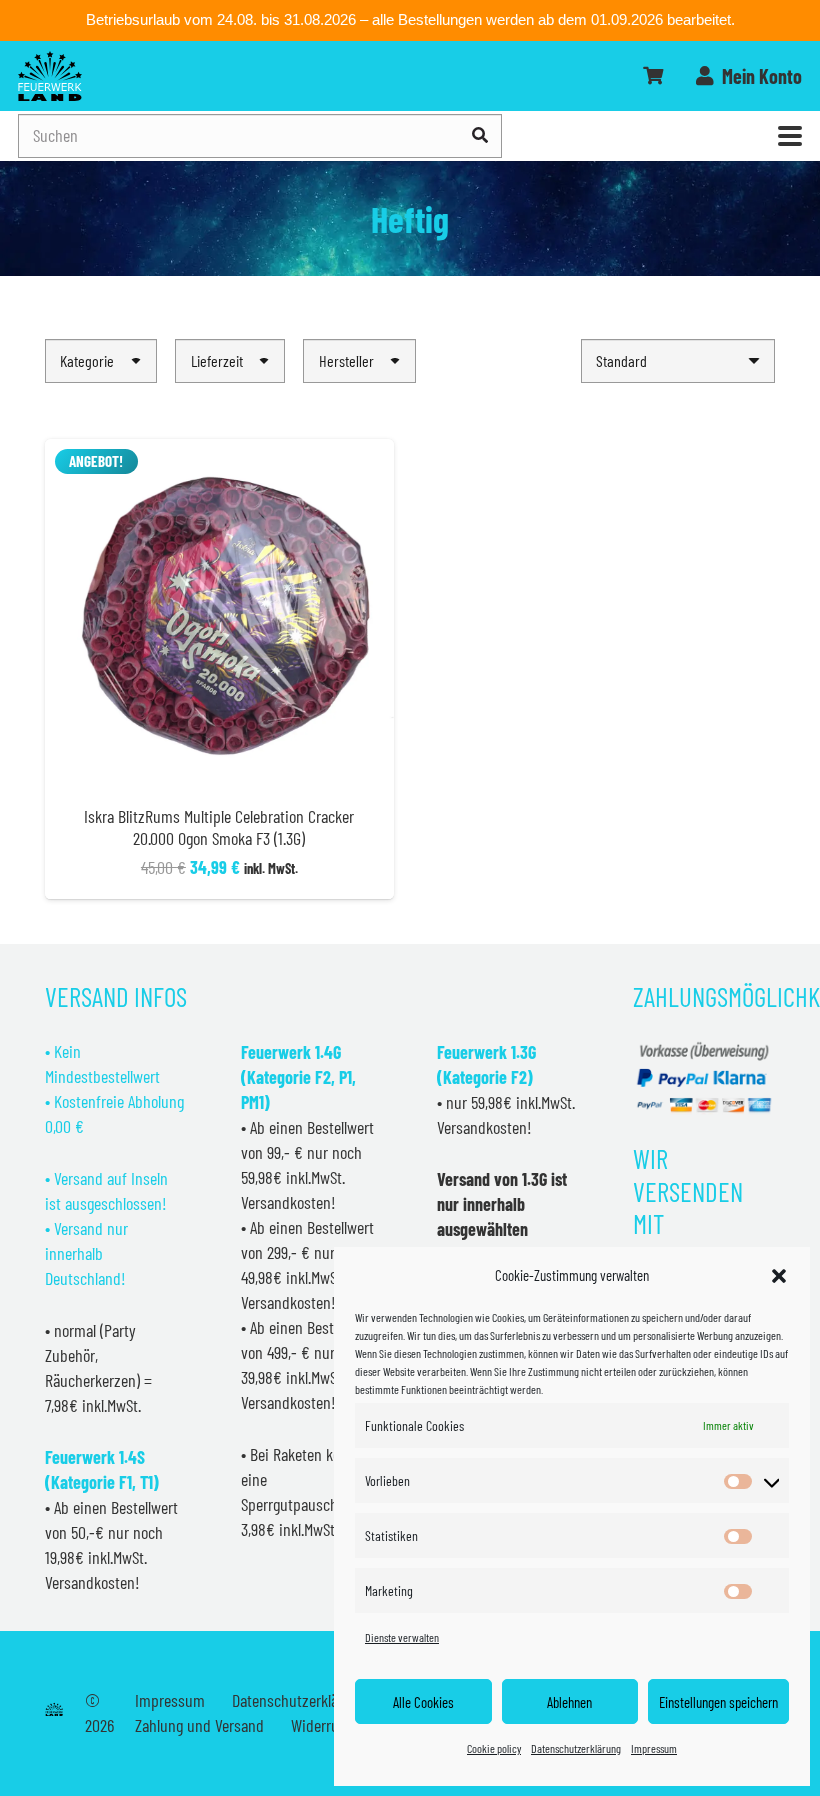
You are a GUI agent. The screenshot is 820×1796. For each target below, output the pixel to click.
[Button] (653, 76)
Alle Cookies (423, 1702)
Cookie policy (494, 1748)
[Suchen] (480, 135)
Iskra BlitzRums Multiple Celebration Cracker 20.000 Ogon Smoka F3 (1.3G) (219, 827)
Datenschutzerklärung (576, 1748)
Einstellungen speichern (718, 1702)
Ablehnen (569, 1702)
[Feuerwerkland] (50, 76)
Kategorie (87, 360)
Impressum (654, 1748)
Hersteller (346, 360)
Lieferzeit (217, 360)
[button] (779, 1276)
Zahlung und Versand (199, 1725)
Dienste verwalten (402, 1637)
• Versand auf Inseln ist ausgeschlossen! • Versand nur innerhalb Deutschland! (106, 1228)
